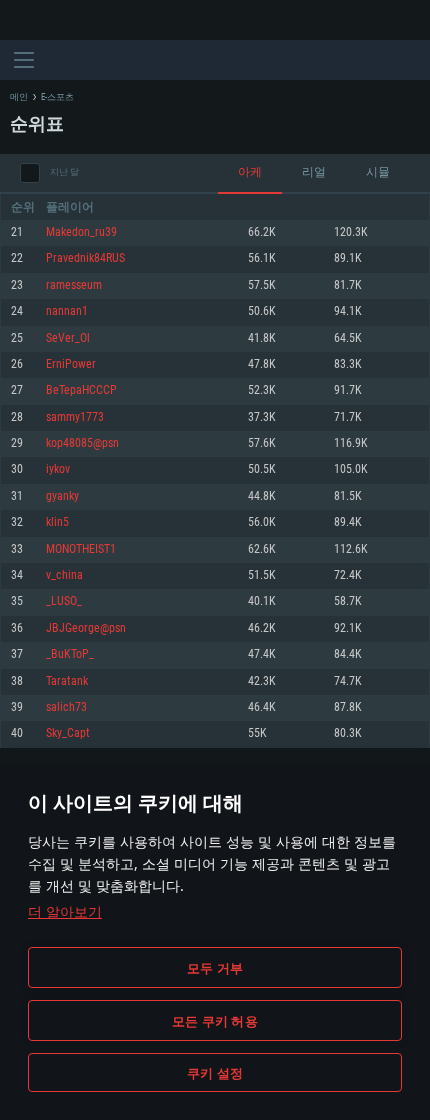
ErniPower (71, 364)
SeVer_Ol (68, 338)
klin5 (57, 522)
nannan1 (67, 311)
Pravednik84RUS (85, 258)
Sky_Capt (68, 733)
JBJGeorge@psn (86, 628)
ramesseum (74, 285)
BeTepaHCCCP (81, 390)
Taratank (67, 681)
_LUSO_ (64, 601)
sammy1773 (75, 417)
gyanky (62, 496)
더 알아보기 (65, 911)
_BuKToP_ (70, 654)
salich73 (66, 707)
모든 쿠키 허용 (215, 1021)
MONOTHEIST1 (81, 549)
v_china (64, 575)
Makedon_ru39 (81, 232)
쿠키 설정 (215, 1073)
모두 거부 (215, 968)
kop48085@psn (82, 443)
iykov (58, 469)
